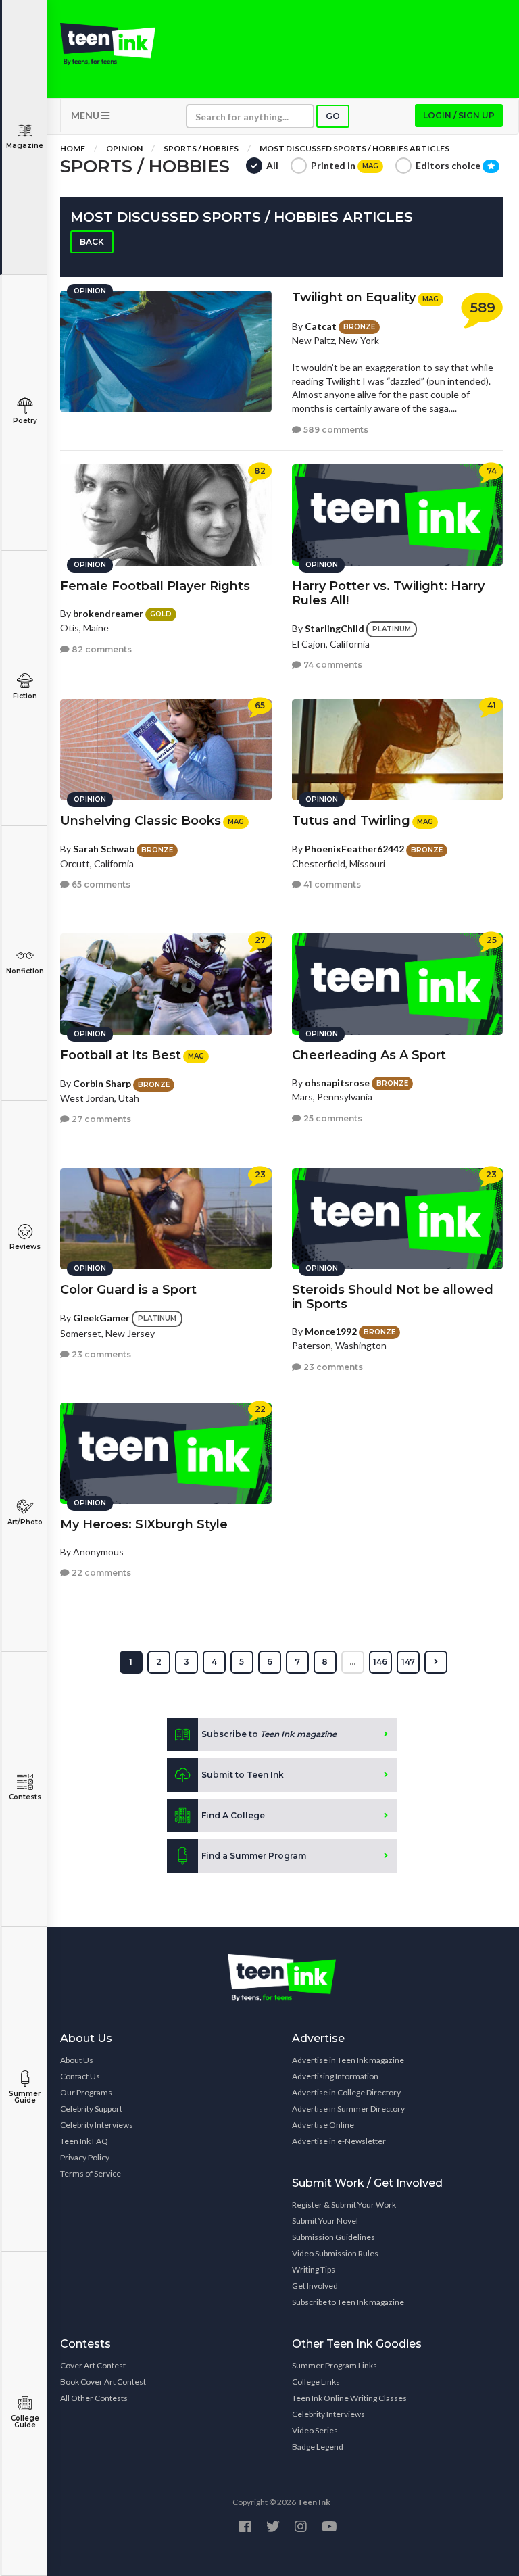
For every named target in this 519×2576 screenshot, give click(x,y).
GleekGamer (101, 1317)
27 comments (100, 1119)
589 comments (335, 430)
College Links (316, 2382)
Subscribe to (269, 1734)
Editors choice (449, 165)
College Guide (25, 2422)
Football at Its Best (121, 1055)
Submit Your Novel (325, 2221)
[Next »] (436, 1662)
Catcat (321, 326)
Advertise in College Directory (346, 2092)
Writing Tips (314, 2269)
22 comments (100, 1573)
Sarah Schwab (104, 849)
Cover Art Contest (93, 2365)
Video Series (315, 2430)
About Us (77, 2060)
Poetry (25, 421)
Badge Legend (318, 2447)
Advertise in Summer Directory (348, 2109)
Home (73, 148)
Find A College (233, 1815)
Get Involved (315, 2286)
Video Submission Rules (335, 2253)
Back (92, 242)
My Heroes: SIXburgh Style (144, 1524)
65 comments (100, 884)
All (272, 165)
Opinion (124, 148)
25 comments (332, 1118)
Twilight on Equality (354, 297)
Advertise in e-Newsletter (339, 2141)
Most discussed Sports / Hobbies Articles (354, 148)
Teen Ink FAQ (84, 2141)
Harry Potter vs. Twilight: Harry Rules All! (388, 593)
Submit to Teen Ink (243, 1775)
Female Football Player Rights (155, 586)
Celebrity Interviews (97, 2125)
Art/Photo (25, 1522)
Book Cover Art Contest (103, 2382)
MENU (86, 115)
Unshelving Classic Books (141, 821)
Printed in (345, 165)
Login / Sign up (459, 115)
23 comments (100, 1354)
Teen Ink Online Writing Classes (349, 2398)
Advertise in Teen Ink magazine (348, 2060)
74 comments (332, 665)
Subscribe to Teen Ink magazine (348, 2302)
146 (380, 1662)
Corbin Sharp (102, 1083)
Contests (25, 1797)
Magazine (25, 146)
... (352, 1662)
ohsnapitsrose (337, 1083)
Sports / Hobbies (201, 148)
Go (333, 116)
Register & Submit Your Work (344, 2205)
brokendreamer (108, 613)
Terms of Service (91, 2173)
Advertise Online (323, 2125)
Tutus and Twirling (351, 821)
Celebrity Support (91, 2109)
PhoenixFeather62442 (354, 849)
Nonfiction (25, 971)
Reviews (25, 1247)
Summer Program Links (335, 2365)
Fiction (25, 696)
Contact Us (80, 2076)
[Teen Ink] (108, 44)
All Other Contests (94, 2398)
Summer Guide (25, 2097)
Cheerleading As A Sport (369, 1055)
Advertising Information (335, 2076)
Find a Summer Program (254, 1856)
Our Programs (86, 2092)
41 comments (331, 884)
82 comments (101, 649)
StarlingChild (335, 628)
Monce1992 (331, 1331)
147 (408, 1662)
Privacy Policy (85, 2157)
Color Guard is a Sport (128, 1290)
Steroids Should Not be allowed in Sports (393, 1297)
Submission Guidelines (333, 2237)
